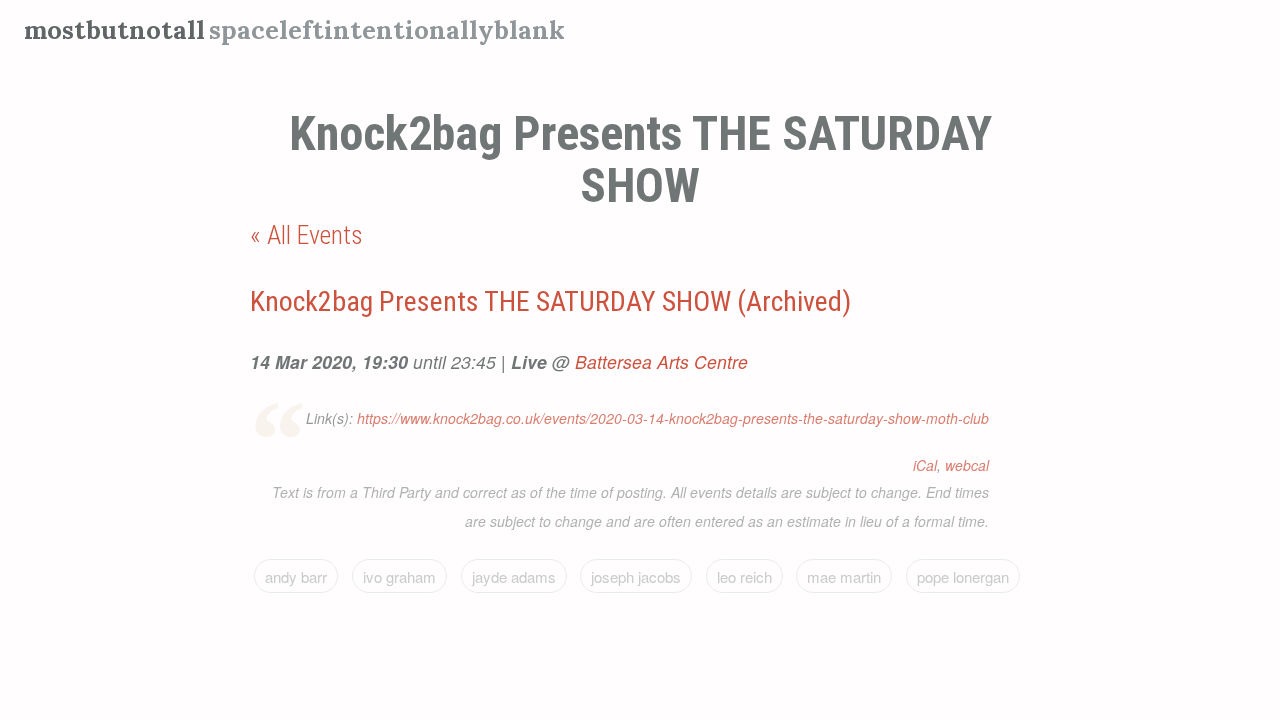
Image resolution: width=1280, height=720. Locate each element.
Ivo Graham (399, 576)
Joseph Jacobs (636, 576)
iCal (925, 465)
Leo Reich (744, 576)
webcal (967, 465)
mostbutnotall (114, 29)
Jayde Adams (514, 576)
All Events (315, 235)
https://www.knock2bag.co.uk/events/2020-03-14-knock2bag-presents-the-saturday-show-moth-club (673, 418)
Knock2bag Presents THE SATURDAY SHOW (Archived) (550, 301)
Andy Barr (296, 576)
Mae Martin (844, 576)
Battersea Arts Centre (661, 361)
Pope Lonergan (963, 576)
